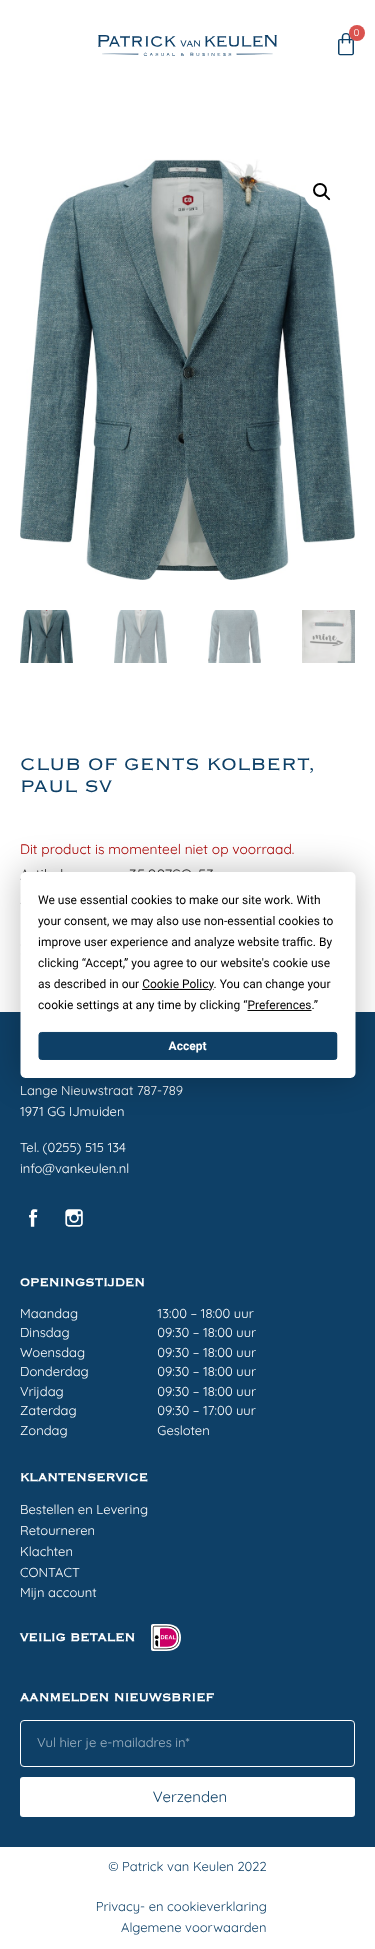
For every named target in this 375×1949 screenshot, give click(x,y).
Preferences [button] (279, 1004)
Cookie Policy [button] (177, 983)
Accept (188, 1045)
